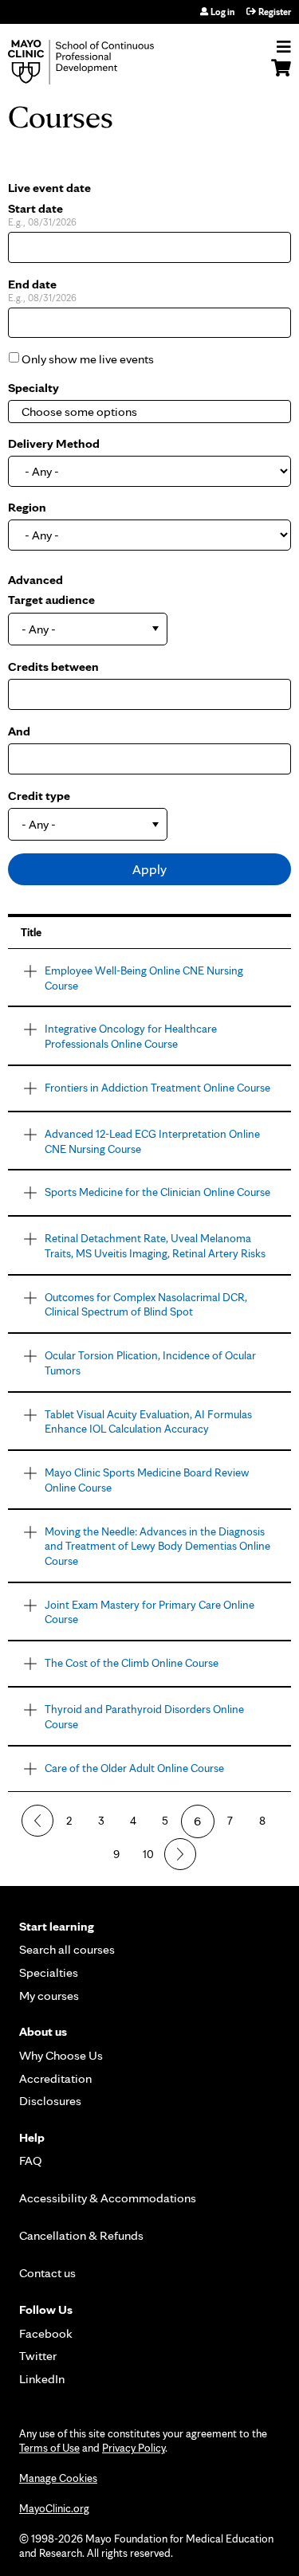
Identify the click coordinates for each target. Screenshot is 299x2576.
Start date (35, 208)
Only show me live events (88, 359)
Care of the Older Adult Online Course (134, 1768)
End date (32, 284)
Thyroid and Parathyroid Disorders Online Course (144, 1716)
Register (275, 12)
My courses (49, 1996)
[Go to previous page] (37, 1821)
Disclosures (50, 2101)
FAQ (31, 2160)
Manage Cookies (58, 2478)
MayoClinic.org (54, 2508)
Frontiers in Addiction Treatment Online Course (157, 1087)
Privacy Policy (134, 2448)
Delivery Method (54, 443)
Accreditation (55, 2078)
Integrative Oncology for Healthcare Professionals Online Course (131, 1036)
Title (31, 932)
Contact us (47, 2273)
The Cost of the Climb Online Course (132, 1662)
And (19, 731)
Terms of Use (49, 2448)
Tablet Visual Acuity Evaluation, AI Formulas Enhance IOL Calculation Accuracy (148, 1421)
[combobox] (100, 412)
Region (27, 507)
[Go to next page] (180, 1854)
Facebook (46, 2333)
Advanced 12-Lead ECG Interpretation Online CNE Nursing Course (152, 1141)
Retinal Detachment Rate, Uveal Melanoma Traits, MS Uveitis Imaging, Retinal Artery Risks (155, 1245)
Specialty (33, 388)
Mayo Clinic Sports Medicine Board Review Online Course (147, 1480)
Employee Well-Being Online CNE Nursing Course (144, 978)
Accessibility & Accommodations (108, 2198)
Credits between (53, 667)
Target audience (51, 600)
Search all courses (67, 1949)
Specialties (49, 1972)
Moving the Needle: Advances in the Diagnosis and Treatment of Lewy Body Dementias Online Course (157, 1546)
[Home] (100, 62)
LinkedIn (42, 2379)
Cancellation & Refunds (81, 2235)
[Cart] (281, 76)
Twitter (38, 2356)
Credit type (39, 796)
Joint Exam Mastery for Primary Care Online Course (149, 1612)
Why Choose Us (61, 2055)
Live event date (49, 188)
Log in (222, 12)
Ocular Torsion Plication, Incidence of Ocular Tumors (150, 1362)
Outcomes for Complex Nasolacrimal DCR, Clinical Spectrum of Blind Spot (146, 1304)
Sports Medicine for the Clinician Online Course (157, 1192)
